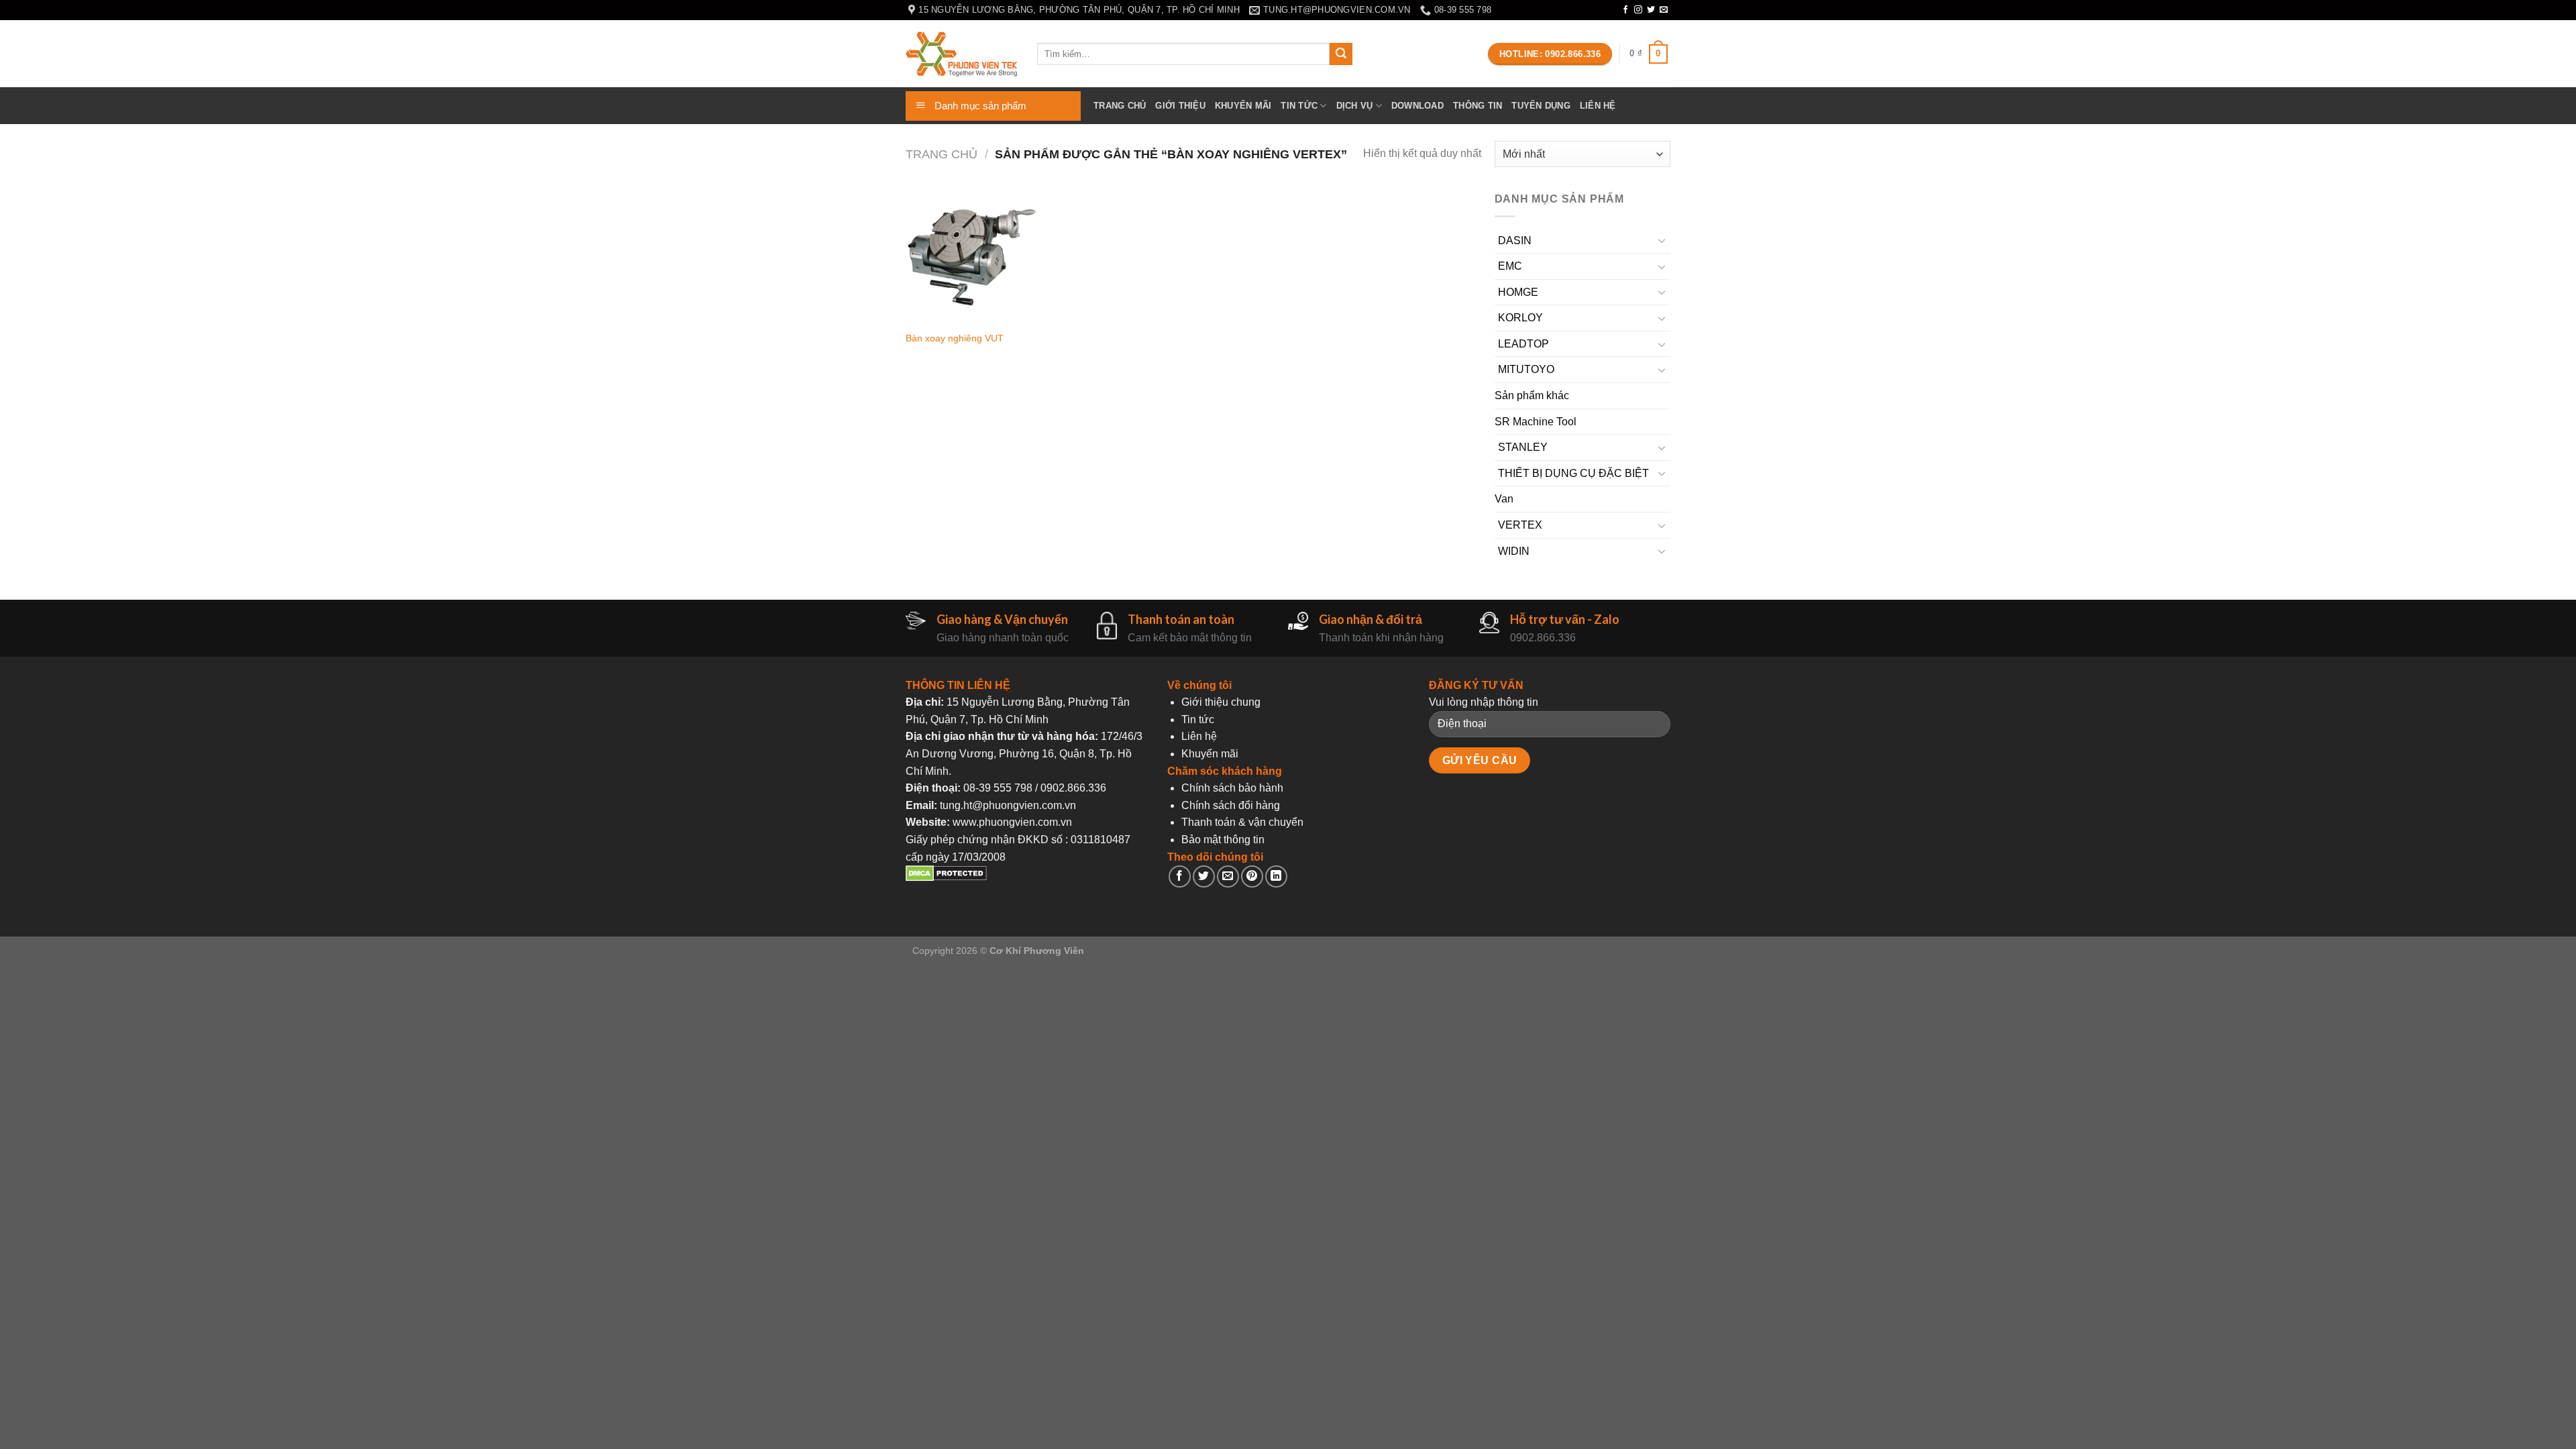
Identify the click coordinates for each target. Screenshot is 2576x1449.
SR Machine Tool (1536, 422)
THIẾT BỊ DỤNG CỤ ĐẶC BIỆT (1573, 473)
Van (1504, 499)
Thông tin (1478, 106)
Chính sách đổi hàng (1231, 805)
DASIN (1515, 240)
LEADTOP (1523, 344)
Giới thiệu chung (1221, 702)
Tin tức (1299, 106)
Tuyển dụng (1541, 106)
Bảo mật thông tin (1223, 840)
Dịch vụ (1355, 106)
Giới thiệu (1180, 106)
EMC (1510, 266)
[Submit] (1341, 54)
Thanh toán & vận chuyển (1242, 822)
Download (1417, 106)
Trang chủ (1120, 106)
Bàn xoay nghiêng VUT (955, 338)
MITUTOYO (1526, 369)
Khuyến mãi (1243, 106)
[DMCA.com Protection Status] (946, 878)
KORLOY (1520, 318)
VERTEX (1520, 525)
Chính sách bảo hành (1232, 788)
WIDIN (1514, 551)
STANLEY (1523, 447)
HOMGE (1518, 292)
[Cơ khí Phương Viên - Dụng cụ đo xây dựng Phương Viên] (961, 54)
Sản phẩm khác (1532, 395)
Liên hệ (1598, 106)
